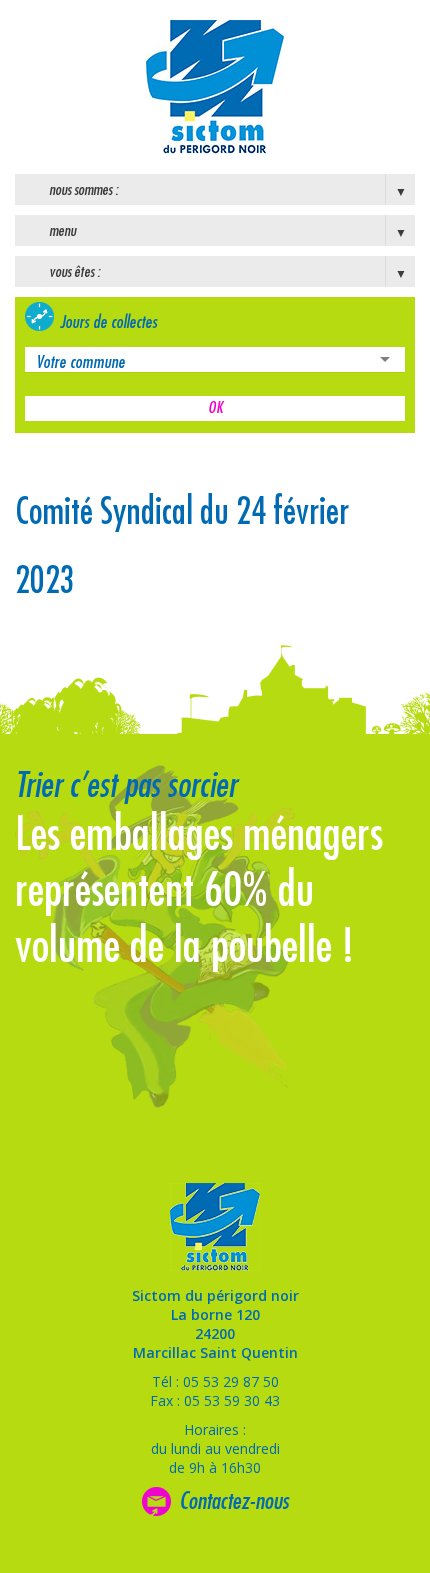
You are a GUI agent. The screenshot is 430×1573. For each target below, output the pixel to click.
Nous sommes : (83, 190)
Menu (62, 231)
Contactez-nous (234, 1501)
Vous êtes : (74, 272)
